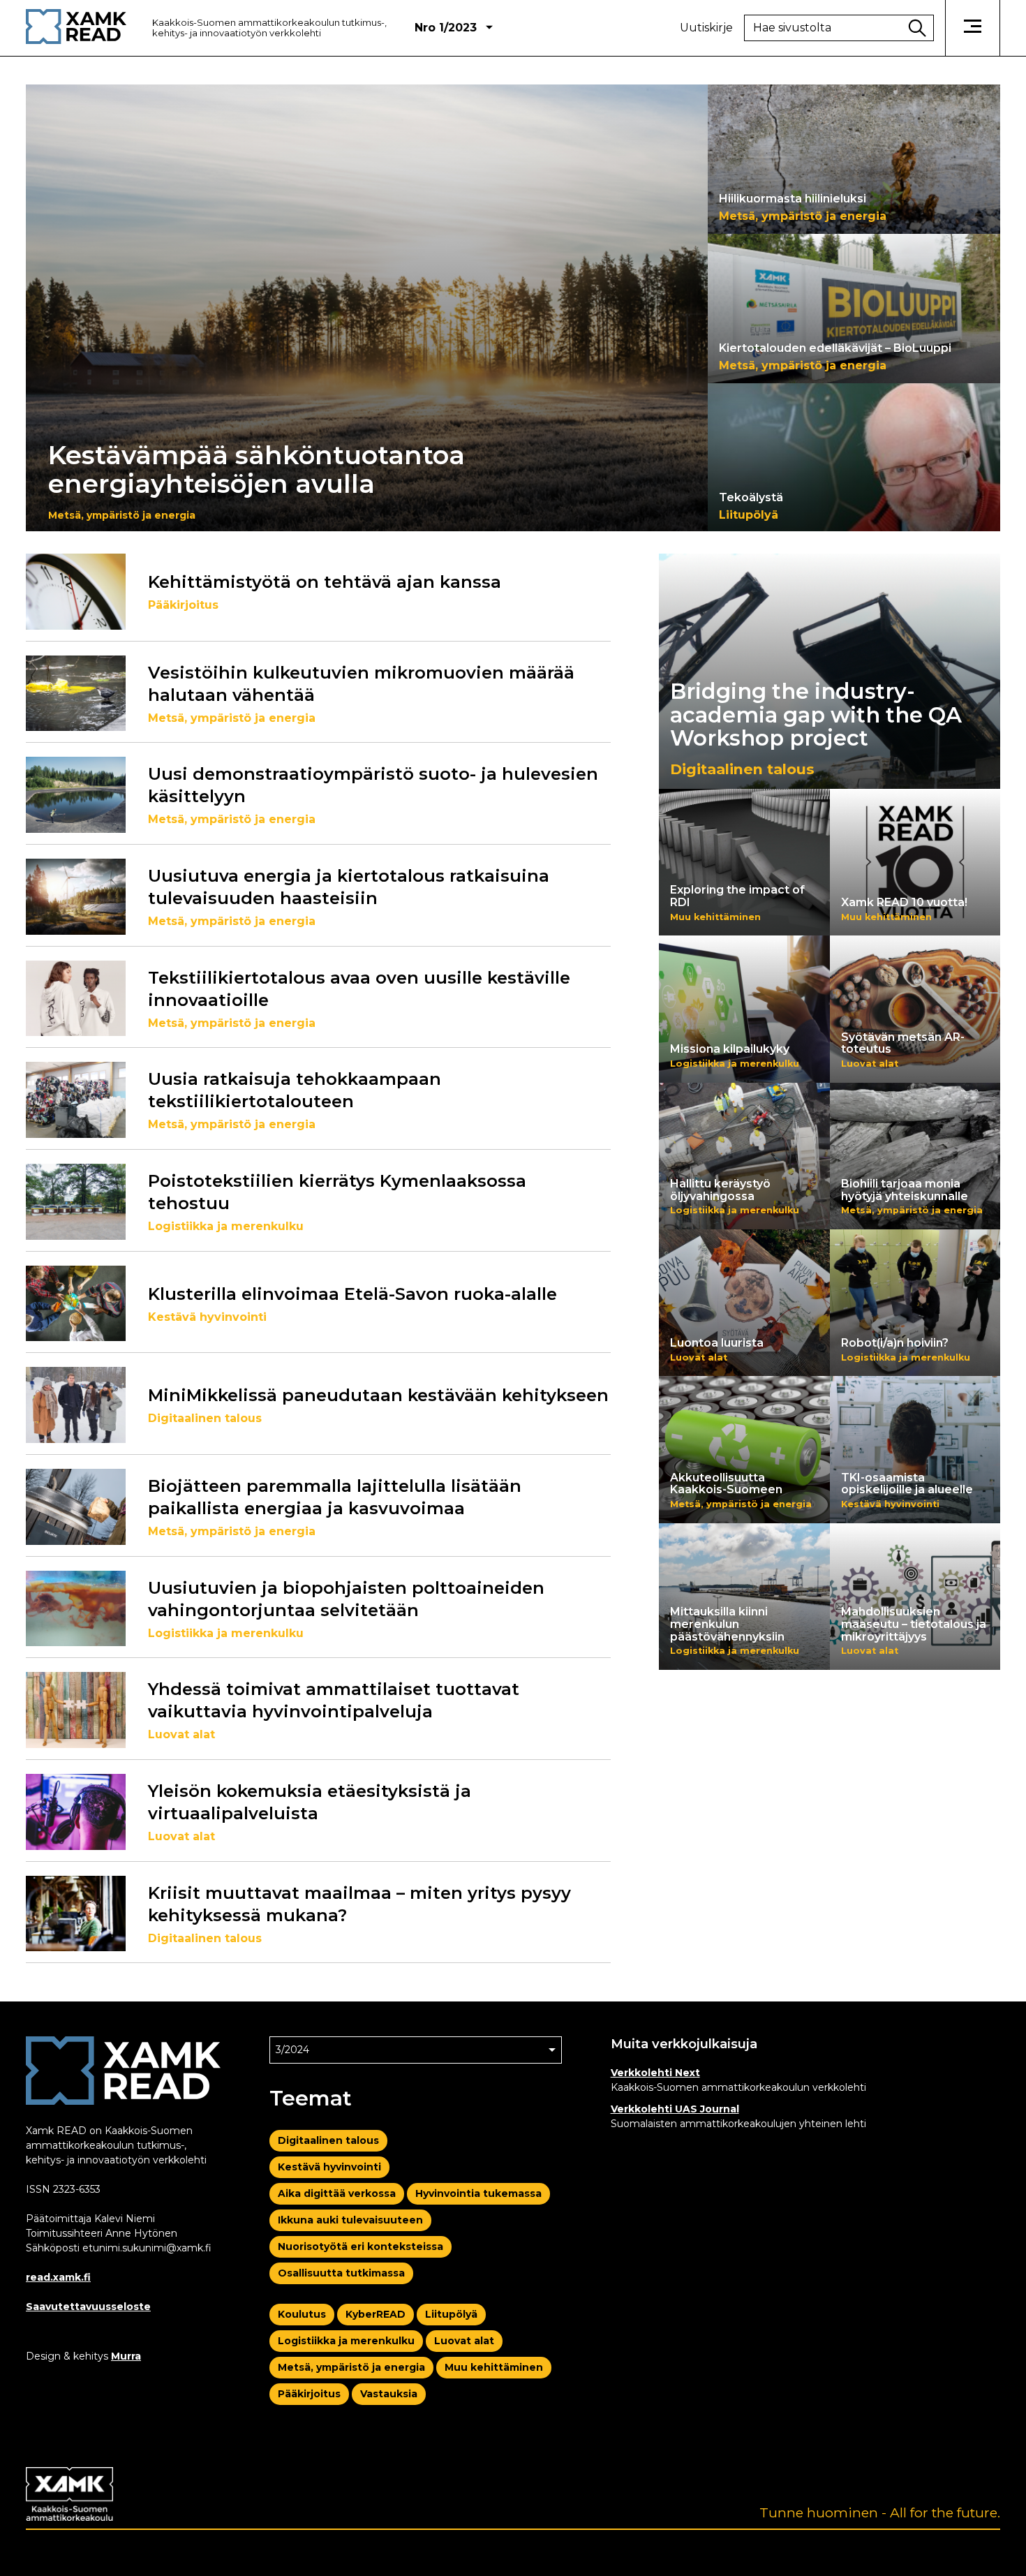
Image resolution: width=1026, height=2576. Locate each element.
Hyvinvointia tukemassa (478, 2193)
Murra (126, 2356)
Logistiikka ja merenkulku (346, 2341)
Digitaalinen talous (328, 2140)
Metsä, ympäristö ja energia (351, 2367)
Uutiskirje (706, 28)
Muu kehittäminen (494, 2367)
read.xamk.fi (58, 2277)
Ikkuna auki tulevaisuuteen (350, 2220)
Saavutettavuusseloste (88, 2307)
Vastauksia (389, 2394)
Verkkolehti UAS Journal (675, 2109)
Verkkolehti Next (655, 2073)
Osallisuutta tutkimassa (341, 2273)
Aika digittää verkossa (337, 2193)
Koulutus (302, 2314)
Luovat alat (464, 2341)
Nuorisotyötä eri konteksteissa (360, 2246)
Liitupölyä (451, 2314)
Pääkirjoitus (309, 2394)
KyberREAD (376, 2314)
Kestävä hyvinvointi (329, 2167)
